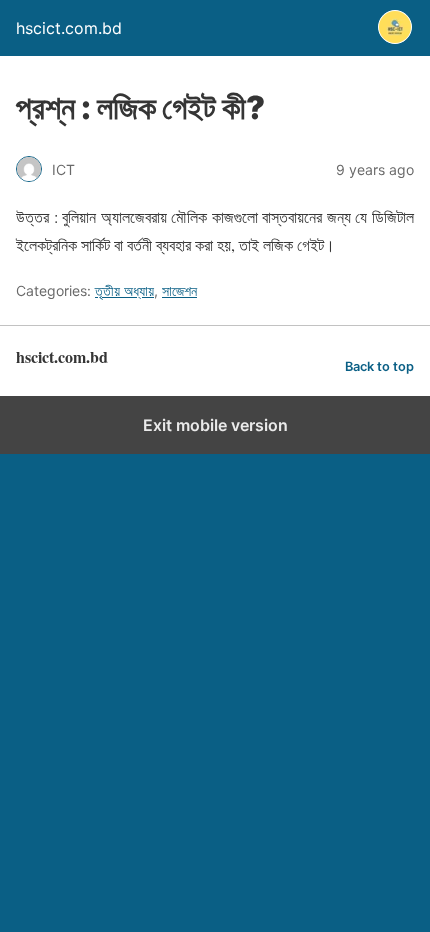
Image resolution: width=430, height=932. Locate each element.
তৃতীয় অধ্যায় (124, 290)
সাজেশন (179, 290)
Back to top (379, 366)
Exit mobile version (215, 425)
